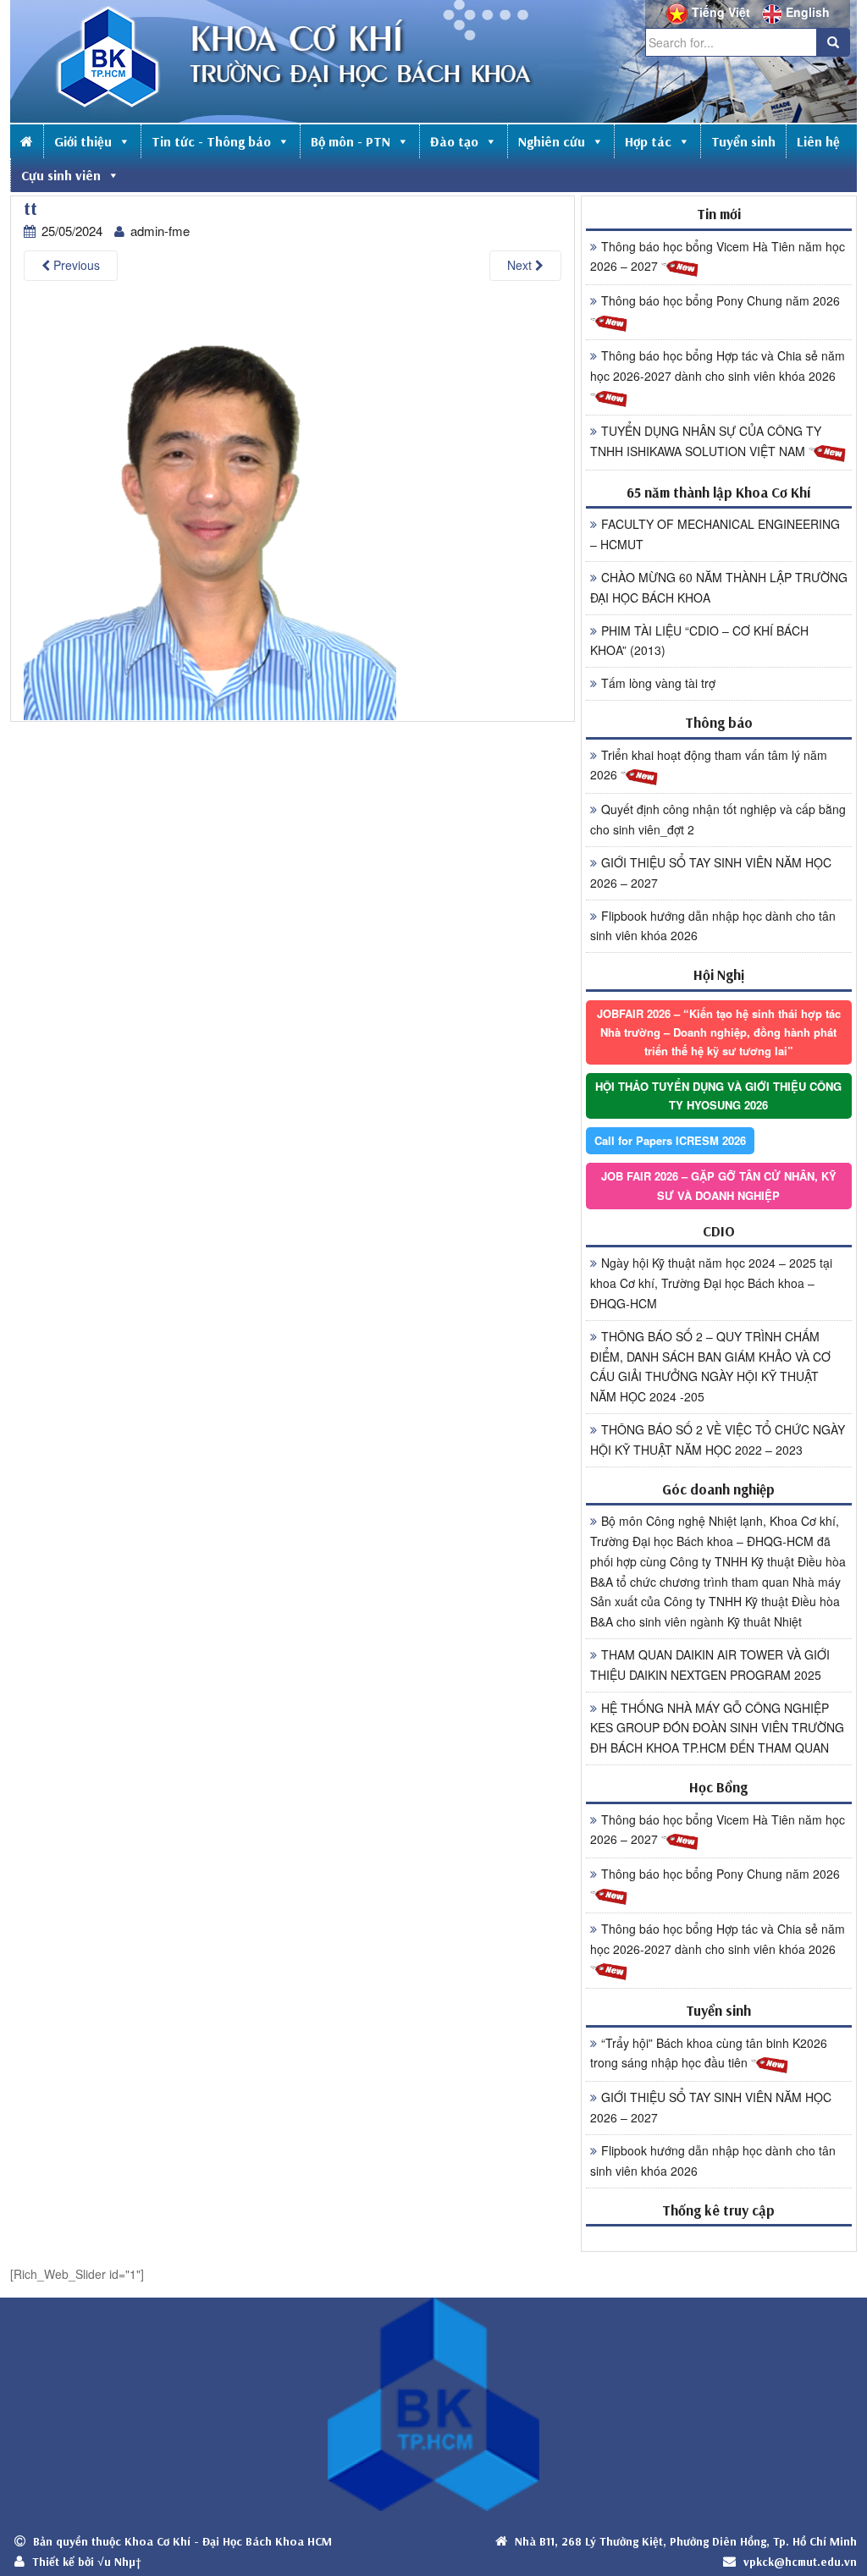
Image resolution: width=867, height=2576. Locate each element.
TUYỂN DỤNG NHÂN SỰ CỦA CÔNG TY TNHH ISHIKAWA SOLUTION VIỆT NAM (706, 441)
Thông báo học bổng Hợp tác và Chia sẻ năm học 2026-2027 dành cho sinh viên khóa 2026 (718, 366)
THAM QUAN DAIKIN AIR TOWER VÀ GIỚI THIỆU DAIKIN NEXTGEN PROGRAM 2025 (710, 1665)
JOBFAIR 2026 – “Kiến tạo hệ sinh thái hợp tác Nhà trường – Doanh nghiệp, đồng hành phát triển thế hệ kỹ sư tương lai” (719, 1032)
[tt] (210, 508)
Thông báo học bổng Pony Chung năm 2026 (721, 300)
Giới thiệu (83, 141)
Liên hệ (818, 141)
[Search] (833, 42)
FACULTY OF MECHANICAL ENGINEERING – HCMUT (715, 534)
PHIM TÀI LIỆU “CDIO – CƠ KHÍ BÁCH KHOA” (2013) (699, 641)
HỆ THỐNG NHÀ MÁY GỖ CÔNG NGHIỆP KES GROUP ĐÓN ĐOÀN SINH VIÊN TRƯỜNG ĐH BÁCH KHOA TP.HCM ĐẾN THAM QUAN (717, 1728)
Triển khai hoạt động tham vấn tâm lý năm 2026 (709, 765)
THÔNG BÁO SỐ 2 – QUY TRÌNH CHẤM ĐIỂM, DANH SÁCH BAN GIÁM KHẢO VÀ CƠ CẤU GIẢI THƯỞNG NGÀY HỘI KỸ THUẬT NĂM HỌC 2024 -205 (710, 1366)
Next (521, 265)
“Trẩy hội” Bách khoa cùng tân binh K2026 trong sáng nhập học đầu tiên (709, 2053)
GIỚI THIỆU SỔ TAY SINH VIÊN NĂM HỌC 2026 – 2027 (711, 872)
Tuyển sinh (743, 141)
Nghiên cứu (552, 141)
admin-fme (160, 231)
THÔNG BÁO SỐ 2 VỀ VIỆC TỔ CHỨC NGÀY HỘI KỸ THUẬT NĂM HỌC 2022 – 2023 (718, 1439)
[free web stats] (719, 2238)
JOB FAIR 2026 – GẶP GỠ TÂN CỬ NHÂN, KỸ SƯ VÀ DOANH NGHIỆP (719, 1185)
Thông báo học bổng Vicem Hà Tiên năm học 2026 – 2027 (718, 256)
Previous (75, 265)
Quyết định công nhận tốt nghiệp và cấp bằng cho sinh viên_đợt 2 (718, 819)
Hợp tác (648, 141)
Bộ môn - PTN (351, 141)
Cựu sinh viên (61, 175)
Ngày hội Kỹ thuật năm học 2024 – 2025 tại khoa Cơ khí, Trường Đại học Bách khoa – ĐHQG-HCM (711, 1283)
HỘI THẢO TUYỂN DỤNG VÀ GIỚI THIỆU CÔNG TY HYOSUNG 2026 (718, 1095)
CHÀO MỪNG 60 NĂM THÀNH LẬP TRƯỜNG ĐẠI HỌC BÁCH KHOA (719, 587)
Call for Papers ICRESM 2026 (670, 1140)
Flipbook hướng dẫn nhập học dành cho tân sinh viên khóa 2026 (713, 926)
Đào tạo (454, 141)
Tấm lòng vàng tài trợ (658, 683)
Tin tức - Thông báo (211, 141)
